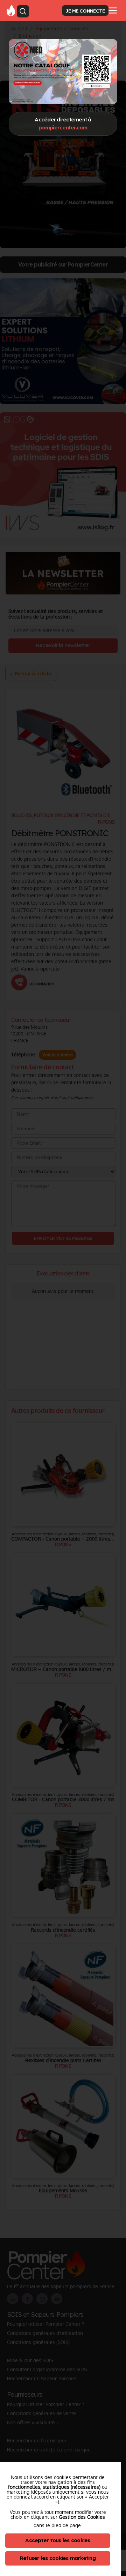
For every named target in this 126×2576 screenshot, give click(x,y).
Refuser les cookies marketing (58, 2558)
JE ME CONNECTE (85, 11)
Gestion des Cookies (82, 2517)
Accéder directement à (63, 123)
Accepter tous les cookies (58, 2540)
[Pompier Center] (11, 10)
